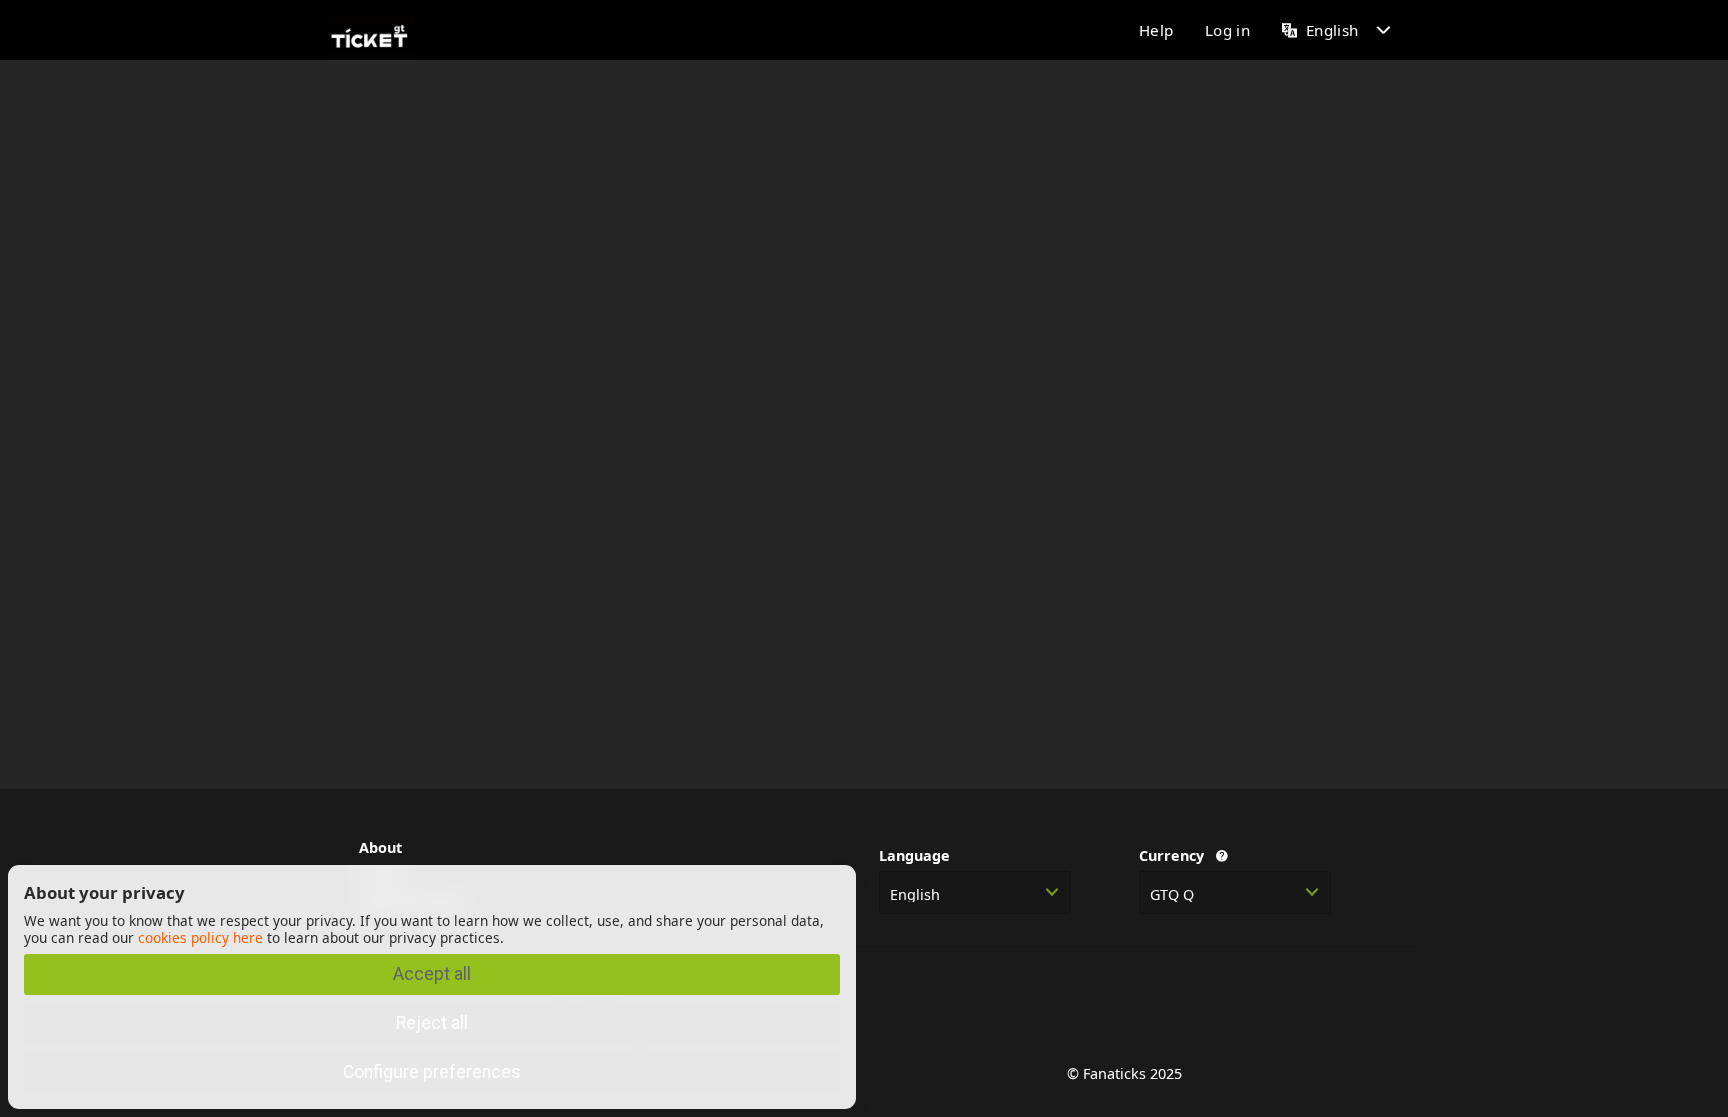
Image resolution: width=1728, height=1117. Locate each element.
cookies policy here (200, 937)
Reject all (432, 1023)
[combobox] (975, 892)
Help (1156, 30)
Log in (1227, 30)
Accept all (432, 974)
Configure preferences (432, 1072)
